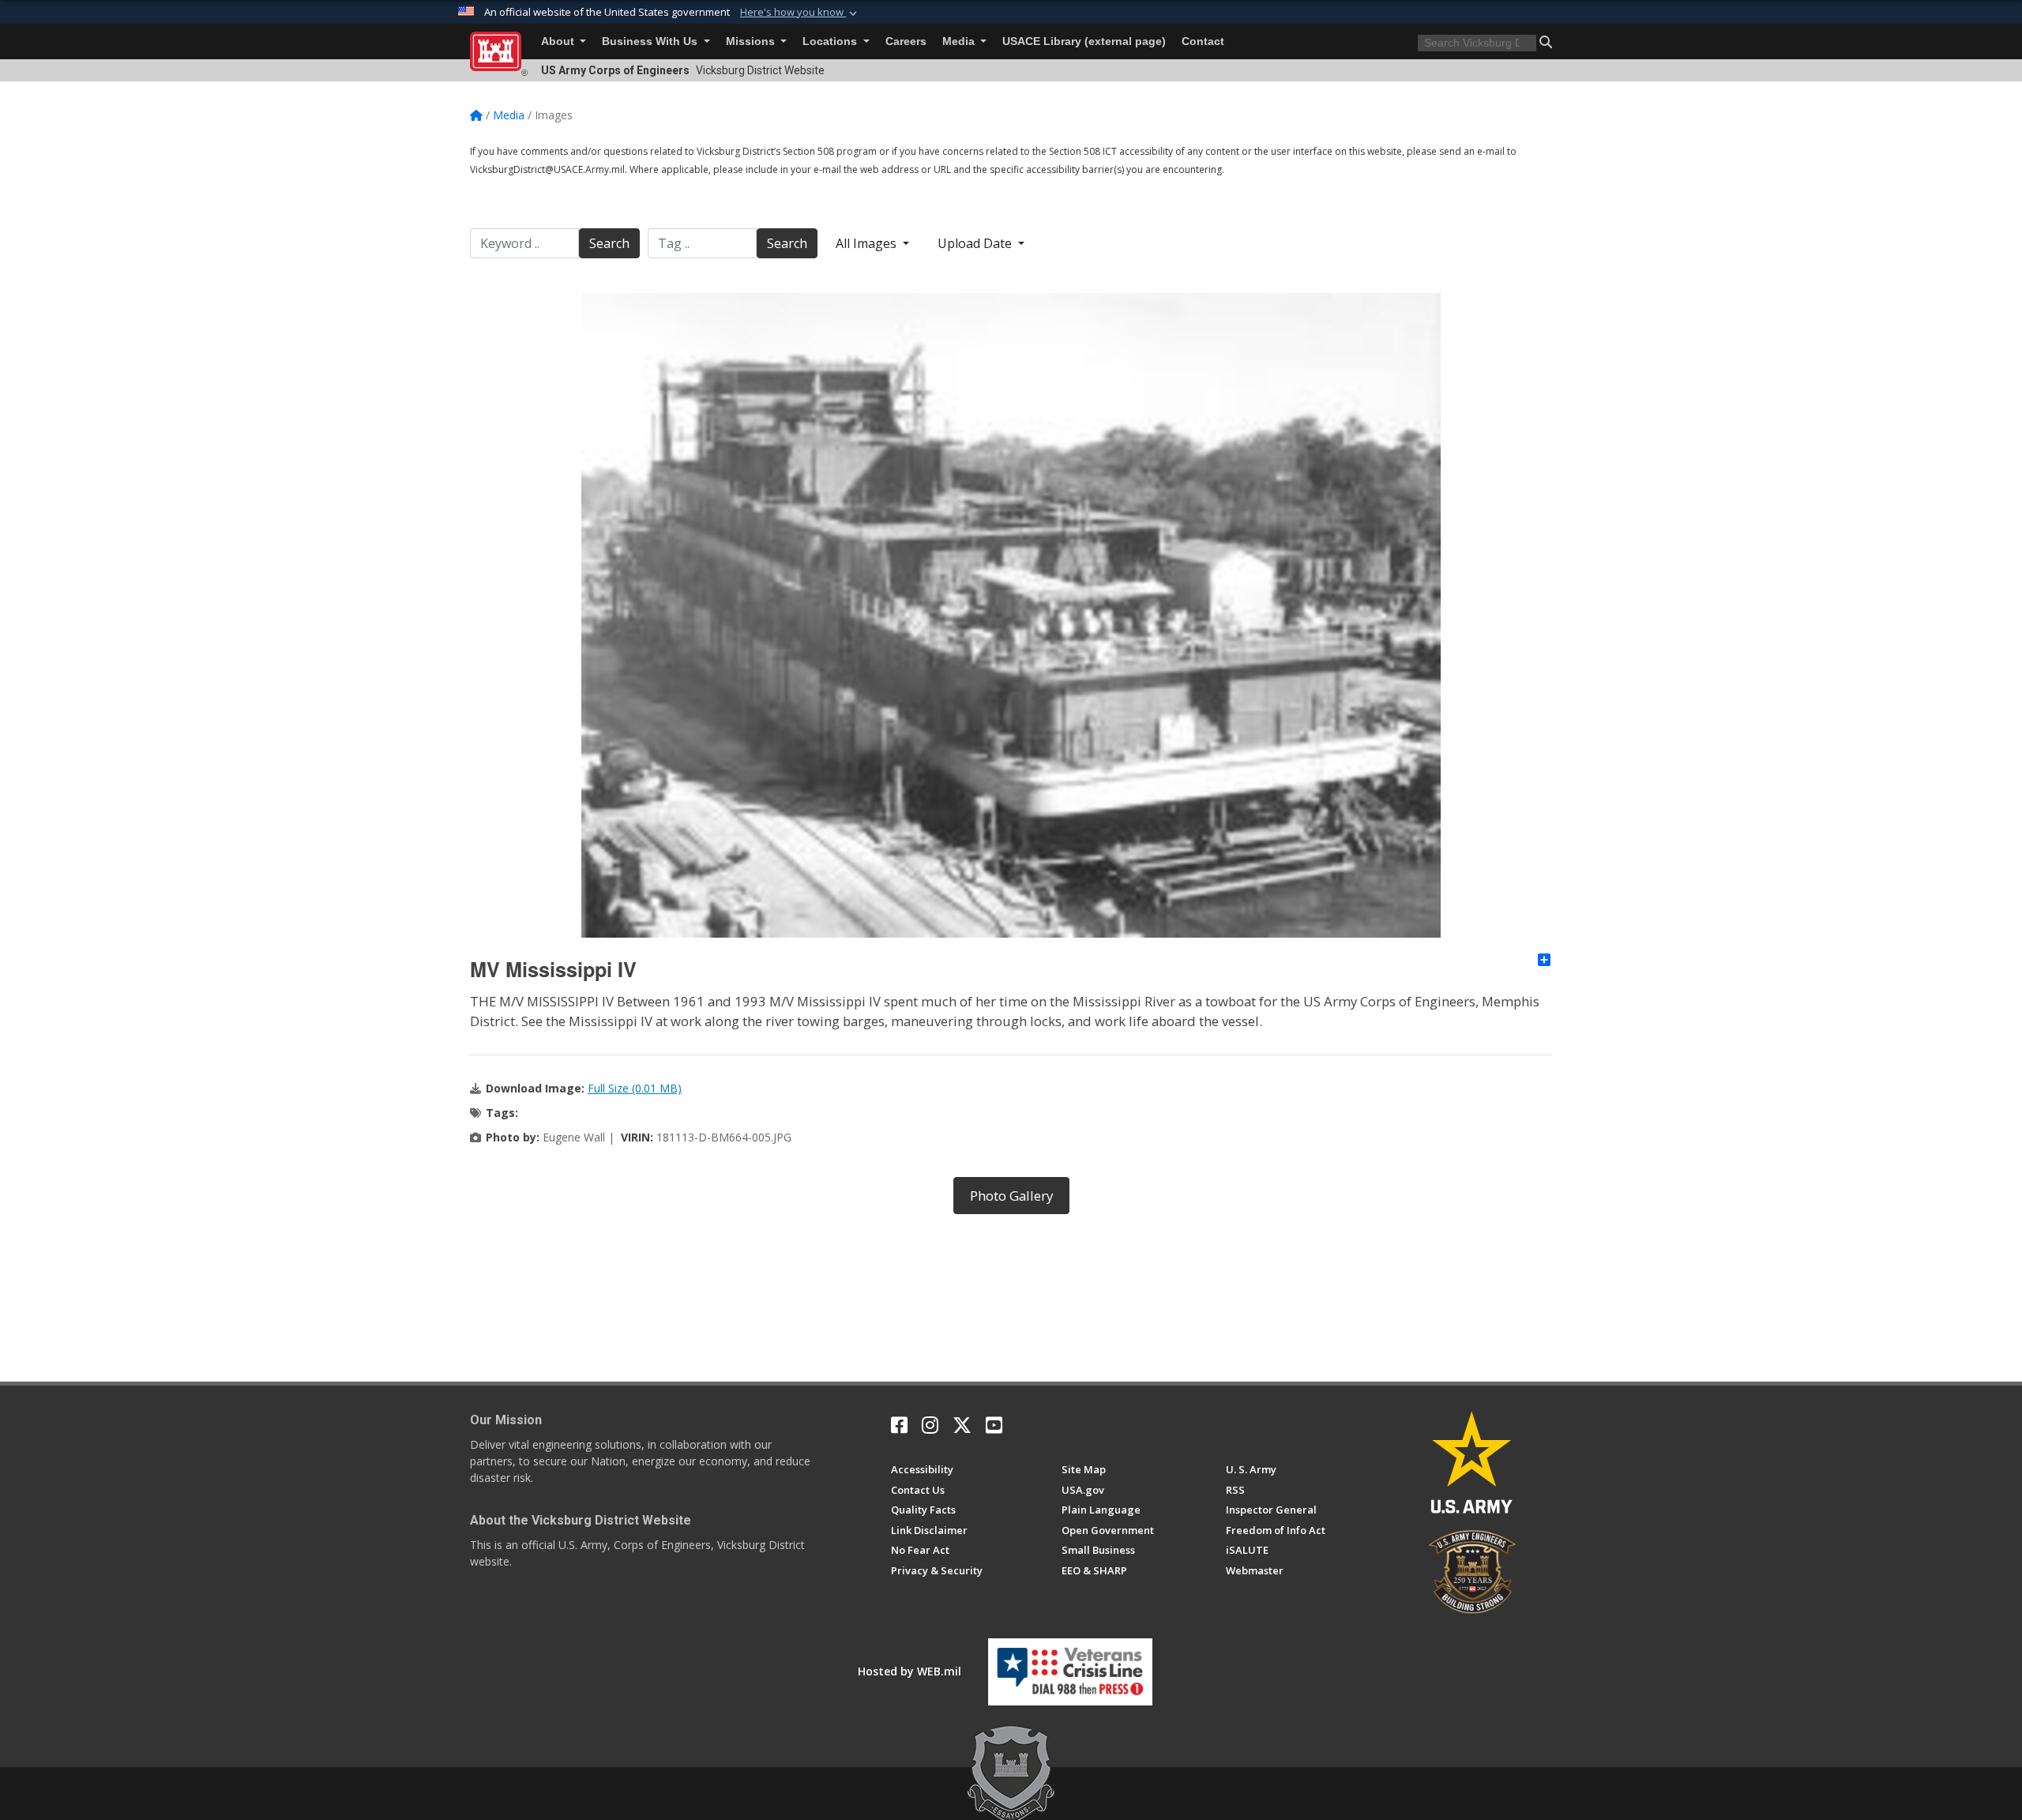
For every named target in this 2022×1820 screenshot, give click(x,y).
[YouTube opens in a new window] (994, 1425)
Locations (831, 41)
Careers (906, 41)
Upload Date (976, 243)
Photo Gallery (1011, 1196)
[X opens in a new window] (962, 1425)
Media (960, 41)
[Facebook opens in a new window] (899, 1425)
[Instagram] (930, 1425)
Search (609, 243)
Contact (1203, 41)
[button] (800, 13)
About (559, 41)
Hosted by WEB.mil (910, 1671)
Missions (752, 41)
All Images (868, 243)
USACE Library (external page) (1084, 41)
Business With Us (651, 41)
